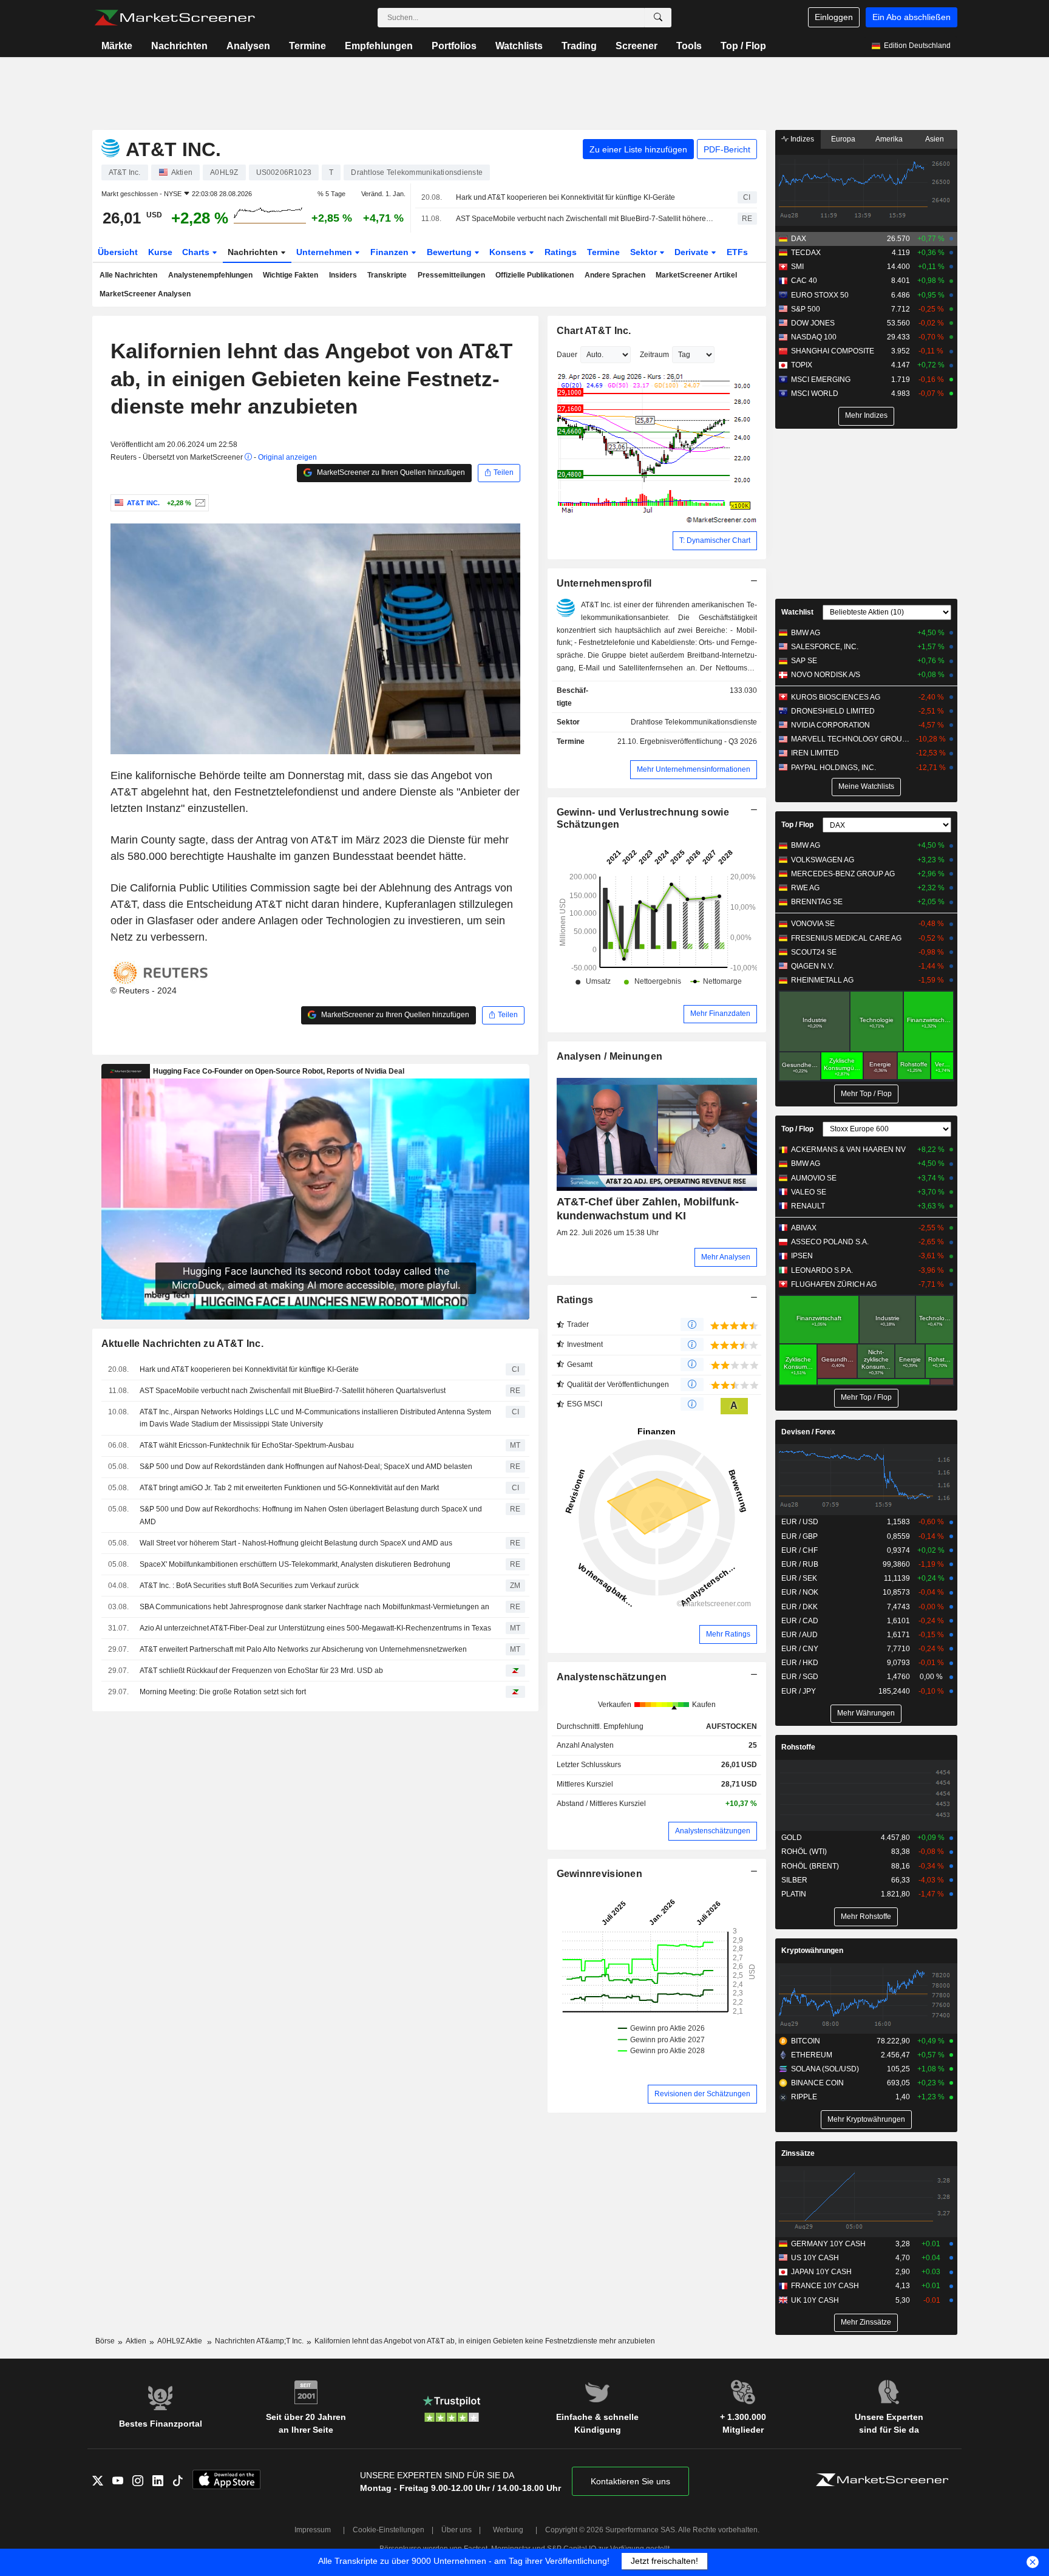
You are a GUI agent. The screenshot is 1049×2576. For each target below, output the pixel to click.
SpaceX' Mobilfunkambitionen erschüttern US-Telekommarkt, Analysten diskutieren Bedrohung (295, 1564)
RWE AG (805, 888)
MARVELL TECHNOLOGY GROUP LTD (852, 739)
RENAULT (808, 1206)
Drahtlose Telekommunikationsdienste (694, 722)
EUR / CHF (799, 1550)
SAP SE (804, 661)
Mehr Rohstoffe (866, 1917)
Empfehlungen (379, 46)
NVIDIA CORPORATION (830, 725)
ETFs (737, 252)
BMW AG (806, 633)
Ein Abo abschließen (912, 17)
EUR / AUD (799, 1635)
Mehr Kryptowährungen (866, 2119)
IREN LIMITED (815, 753)
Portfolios (454, 46)
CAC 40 (804, 281)
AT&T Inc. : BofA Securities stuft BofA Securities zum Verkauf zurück (249, 1586)
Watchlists (519, 46)
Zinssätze (798, 2153)
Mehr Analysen (726, 1257)
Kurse (160, 252)
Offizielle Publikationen (535, 275)
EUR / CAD (800, 1621)
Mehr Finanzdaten (720, 1014)
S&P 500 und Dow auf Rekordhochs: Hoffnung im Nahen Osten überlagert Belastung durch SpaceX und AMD (311, 1515)
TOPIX (802, 365)
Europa (843, 139)
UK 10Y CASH (815, 2300)
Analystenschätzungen (612, 1677)
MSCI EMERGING (821, 380)
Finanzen (391, 252)
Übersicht (118, 252)
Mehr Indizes (866, 415)
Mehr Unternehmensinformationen (694, 769)
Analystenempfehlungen (210, 275)
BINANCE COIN (817, 2083)
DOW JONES (813, 323)
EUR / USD (800, 1522)
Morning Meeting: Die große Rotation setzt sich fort (223, 1692)
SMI (797, 267)
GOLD (792, 1838)
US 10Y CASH (815, 2258)
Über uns (457, 2530)
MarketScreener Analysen (145, 294)
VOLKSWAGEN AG (823, 860)
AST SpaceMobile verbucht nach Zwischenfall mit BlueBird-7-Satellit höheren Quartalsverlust (586, 219)
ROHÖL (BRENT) (810, 1866)
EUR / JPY (799, 1691)
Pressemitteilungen (451, 275)
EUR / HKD (800, 1663)
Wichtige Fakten (290, 275)
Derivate (693, 252)
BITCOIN (806, 2041)
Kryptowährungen (812, 1951)
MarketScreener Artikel (696, 275)
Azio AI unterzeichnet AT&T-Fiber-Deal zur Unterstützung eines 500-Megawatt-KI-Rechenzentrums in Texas (315, 1628)
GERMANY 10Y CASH (828, 2244)
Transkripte (387, 275)
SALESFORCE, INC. (825, 647)
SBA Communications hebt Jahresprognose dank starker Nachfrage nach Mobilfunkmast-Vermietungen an (314, 1607)
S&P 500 (806, 309)
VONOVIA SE (813, 924)
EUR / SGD (800, 1677)
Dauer (567, 355)
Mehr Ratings (728, 1634)
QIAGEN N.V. (813, 966)
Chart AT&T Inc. (594, 331)
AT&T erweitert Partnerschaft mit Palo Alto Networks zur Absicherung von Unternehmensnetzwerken (303, 1649)
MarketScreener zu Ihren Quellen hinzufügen (390, 472)
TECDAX (806, 253)
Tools (689, 46)
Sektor (645, 252)
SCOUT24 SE (814, 952)
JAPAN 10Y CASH (821, 2272)
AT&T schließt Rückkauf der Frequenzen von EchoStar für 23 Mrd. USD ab (261, 1671)
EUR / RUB (800, 1564)
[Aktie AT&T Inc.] (199, 503)
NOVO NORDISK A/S (826, 675)
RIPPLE (804, 2097)
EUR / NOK (800, 1592)
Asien (935, 139)
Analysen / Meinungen (610, 1056)
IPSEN (802, 1256)
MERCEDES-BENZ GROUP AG (843, 874)
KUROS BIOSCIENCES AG (836, 697)
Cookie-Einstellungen (389, 2530)
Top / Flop (743, 46)
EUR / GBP (799, 1536)
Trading (579, 46)
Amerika (889, 139)
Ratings (561, 252)
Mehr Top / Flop (866, 1094)
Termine (307, 46)
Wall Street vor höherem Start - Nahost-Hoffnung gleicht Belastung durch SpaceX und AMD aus (296, 1543)
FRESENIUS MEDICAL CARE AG (846, 938)
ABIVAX (804, 1228)
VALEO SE (809, 1192)
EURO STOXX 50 (820, 295)
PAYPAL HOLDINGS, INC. (833, 768)
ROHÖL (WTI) (804, 1852)
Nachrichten (179, 46)
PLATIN (794, 1894)
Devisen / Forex (808, 1432)
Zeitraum (654, 355)
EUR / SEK (799, 1578)
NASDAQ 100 (814, 337)
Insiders (343, 275)
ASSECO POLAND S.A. (830, 1242)
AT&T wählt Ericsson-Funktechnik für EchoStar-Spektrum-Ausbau (247, 1445)
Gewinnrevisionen (600, 1874)
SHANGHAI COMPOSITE (833, 351)
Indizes (801, 139)
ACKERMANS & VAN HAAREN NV (848, 1150)
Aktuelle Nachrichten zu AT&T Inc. (182, 1344)
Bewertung (450, 252)
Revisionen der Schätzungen (702, 2094)
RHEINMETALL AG (822, 980)
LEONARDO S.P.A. (822, 1270)
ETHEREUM (812, 2055)
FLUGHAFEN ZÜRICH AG (834, 1284)
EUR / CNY (800, 1649)
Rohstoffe (798, 1747)
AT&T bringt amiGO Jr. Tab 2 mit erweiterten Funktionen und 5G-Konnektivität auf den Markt (289, 1488)
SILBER (794, 1880)
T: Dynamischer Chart (715, 540)
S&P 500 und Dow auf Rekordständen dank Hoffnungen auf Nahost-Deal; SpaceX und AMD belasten (306, 1467)
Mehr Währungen (866, 1713)
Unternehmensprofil (604, 583)
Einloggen (834, 17)
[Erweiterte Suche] (658, 18)
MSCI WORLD (815, 394)
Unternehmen (325, 252)
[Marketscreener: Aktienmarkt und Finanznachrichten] (175, 18)
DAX (799, 239)
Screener (637, 46)
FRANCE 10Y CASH (825, 2286)
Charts (197, 252)
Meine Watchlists (866, 786)
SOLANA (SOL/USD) (825, 2069)
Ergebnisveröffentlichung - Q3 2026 (698, 741)
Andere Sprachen (615, 275)
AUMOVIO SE (814, 1178)
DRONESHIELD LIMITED (833, 711)
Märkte (117, 46)
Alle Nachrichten (128, 275)
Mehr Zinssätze (866, 2322)
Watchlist (797, 612)
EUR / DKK (799, 1607)
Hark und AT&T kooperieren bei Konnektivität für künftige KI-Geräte (565, 197)
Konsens (509, 252)
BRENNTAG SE (817, 902)
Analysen (248, 46)
